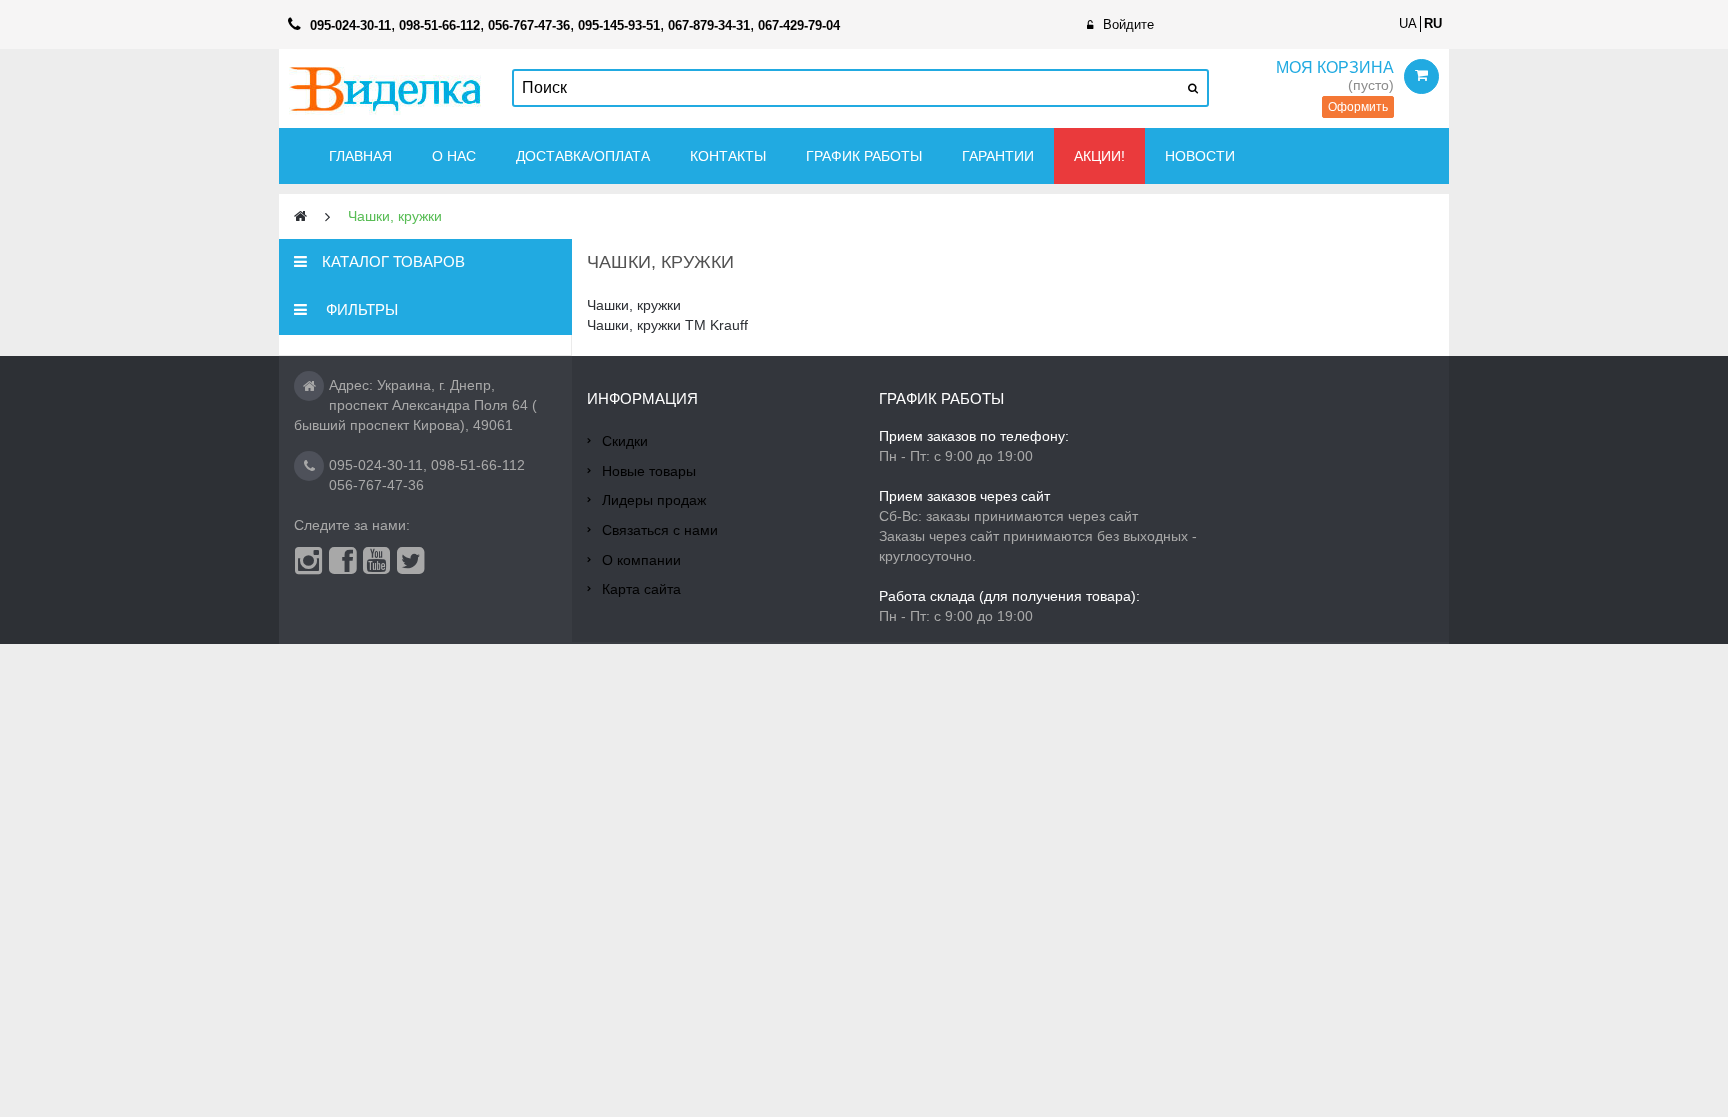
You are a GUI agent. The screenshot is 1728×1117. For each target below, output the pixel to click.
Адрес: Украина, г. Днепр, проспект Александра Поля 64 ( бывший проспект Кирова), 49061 (415, 405)
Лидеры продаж (654, 500)
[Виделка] (385, 88)
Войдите (1128, 24)
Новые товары (649, 471)
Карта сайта (641, 589)
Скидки (625, 441)
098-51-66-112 (478, 465)
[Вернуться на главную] (300, 216)
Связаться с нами (660, 530)
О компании (641, 560)
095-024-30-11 (376, 465)
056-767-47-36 (376, 485)
